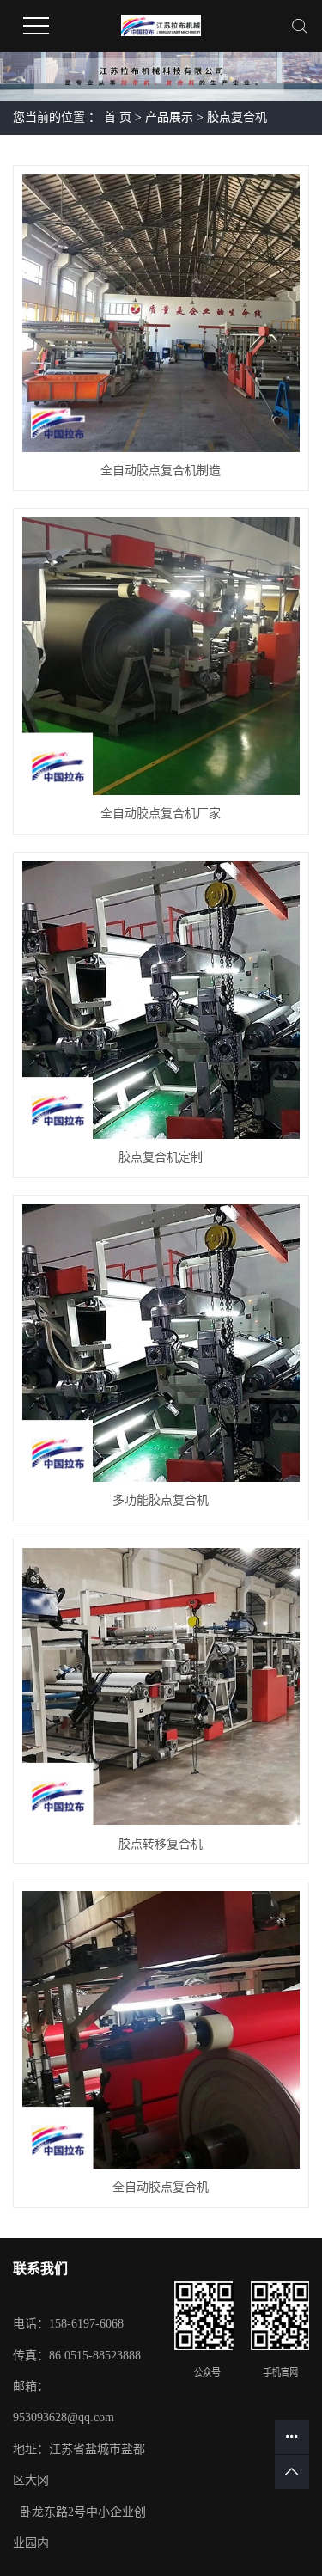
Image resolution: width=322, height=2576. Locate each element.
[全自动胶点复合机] (161, 2030)
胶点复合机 (237, 117)
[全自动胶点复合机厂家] (161, 656)
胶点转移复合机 (161, 1844)
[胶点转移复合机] (161, 1687)
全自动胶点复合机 (161, 2187)
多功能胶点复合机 (161, 1500)
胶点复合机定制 (161, 1157)
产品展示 (169, 117)
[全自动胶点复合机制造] (161, 313)
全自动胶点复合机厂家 (161, 814)
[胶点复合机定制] (161, 1000)
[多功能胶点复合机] (161, 1343)
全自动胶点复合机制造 (161, 471)
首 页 (118, 117)
